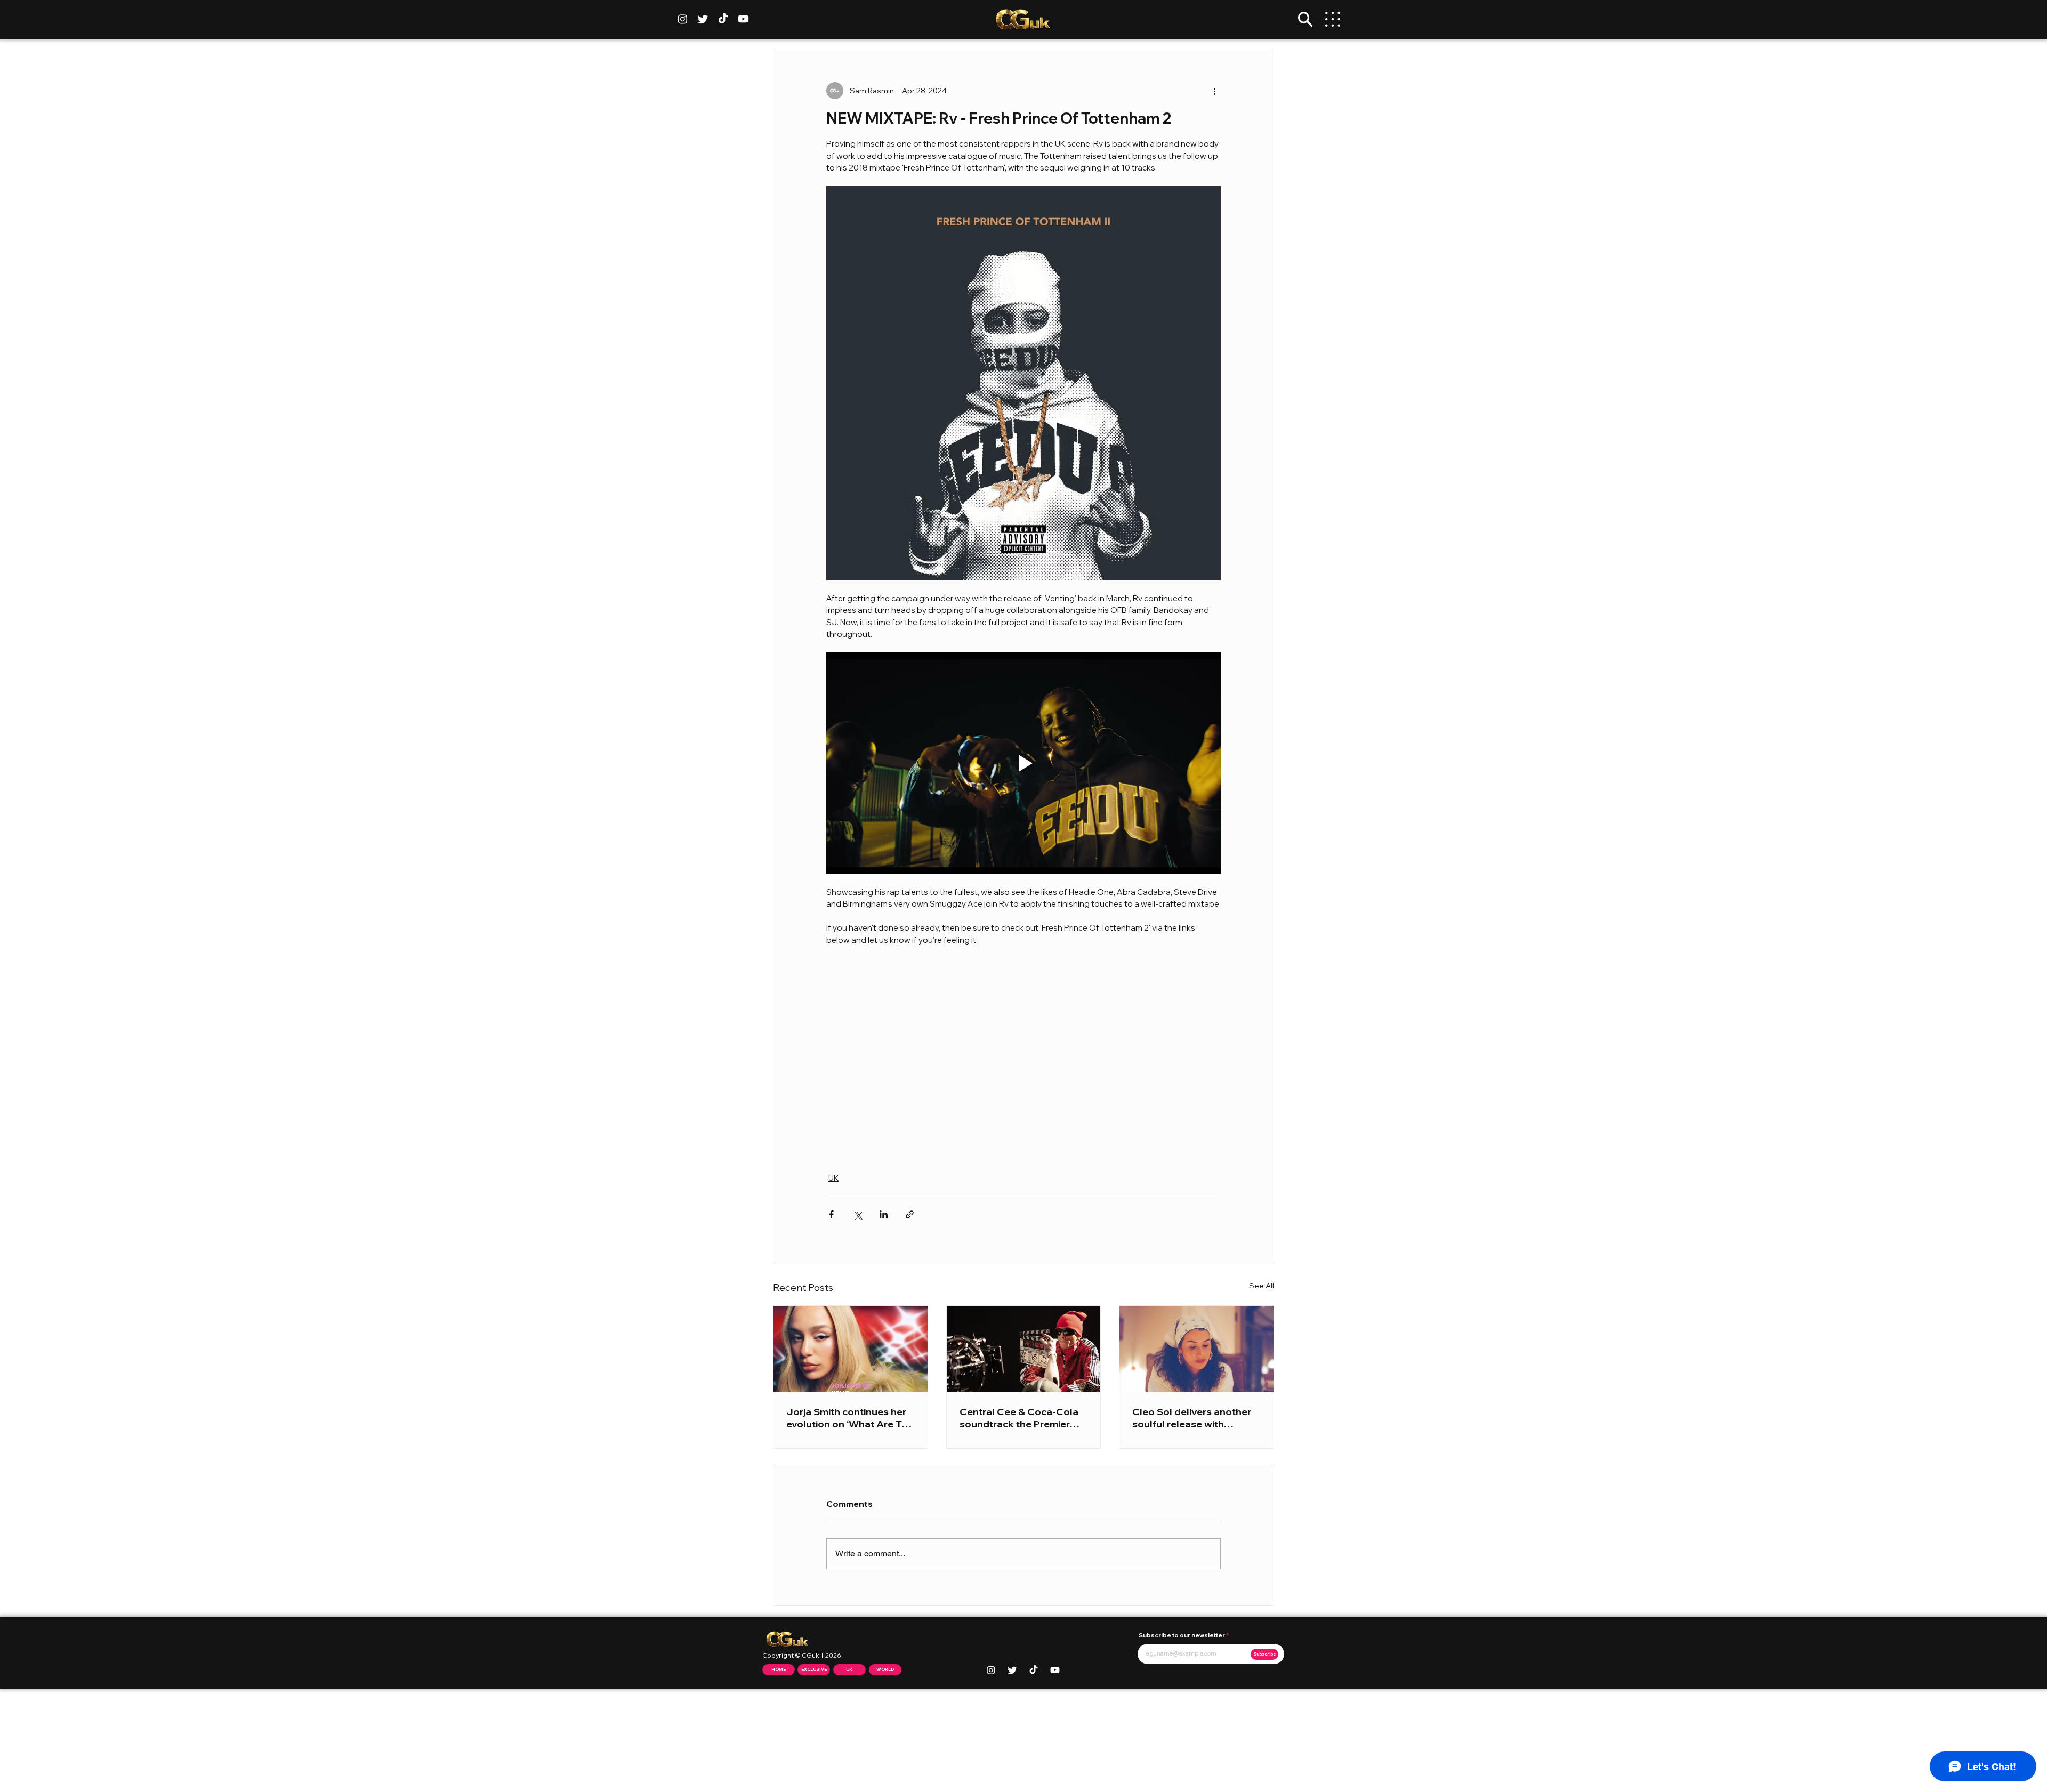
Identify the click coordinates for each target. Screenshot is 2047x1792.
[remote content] (1023, 1053)
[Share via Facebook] (831, 1214)
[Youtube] (743, 19)
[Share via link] (910, 1214)
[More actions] (1214, 91)
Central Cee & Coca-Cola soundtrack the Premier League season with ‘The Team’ (1019, 1418)
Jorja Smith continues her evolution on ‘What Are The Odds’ (850, 1418)
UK (833, 1178)
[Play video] (1023, 763)
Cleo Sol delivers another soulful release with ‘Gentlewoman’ (1192, 1418)
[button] (1305, 19)
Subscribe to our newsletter (1182, 1636)
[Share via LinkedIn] (884, 1214)
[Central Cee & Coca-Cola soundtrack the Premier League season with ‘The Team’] (1024, 1349)
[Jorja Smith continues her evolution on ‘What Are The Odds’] (851, 1349)
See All (1262, 1286)
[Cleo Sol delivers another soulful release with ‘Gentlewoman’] (1196, 1349)
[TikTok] (723, 19)
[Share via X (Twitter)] (857, 1214)
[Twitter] (703, 19)
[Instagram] (683, 19)
